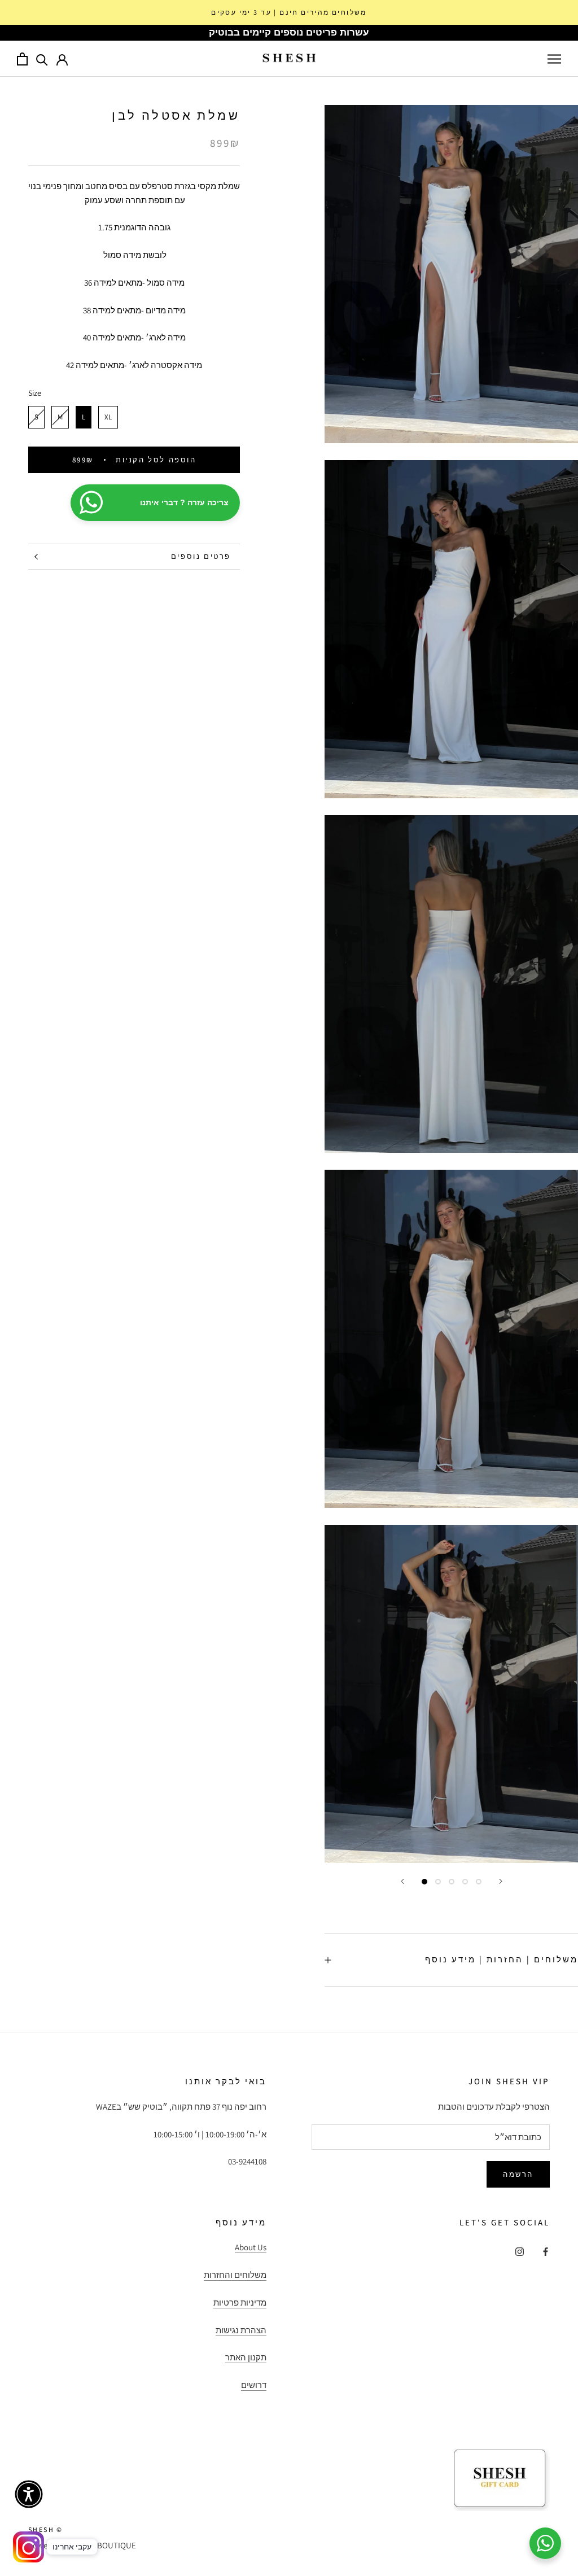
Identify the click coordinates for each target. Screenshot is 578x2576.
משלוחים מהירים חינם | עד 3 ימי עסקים (289, 12)
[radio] (36, 417)
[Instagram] (520, 2251)
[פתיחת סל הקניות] (22, 59)
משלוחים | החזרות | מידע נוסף (502, 1959)
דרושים (254, 2385)
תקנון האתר (246, 2357)
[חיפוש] (42, 59)
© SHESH (46, 2529)
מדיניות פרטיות (240, 2302)
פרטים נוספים (201, 556)
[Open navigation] (554, 59)
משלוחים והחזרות (235, 2275)
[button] (29, 2494)
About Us (251, 2247)
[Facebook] (546, 2251)
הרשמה (518, 2174)
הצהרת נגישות (241, 2330)
